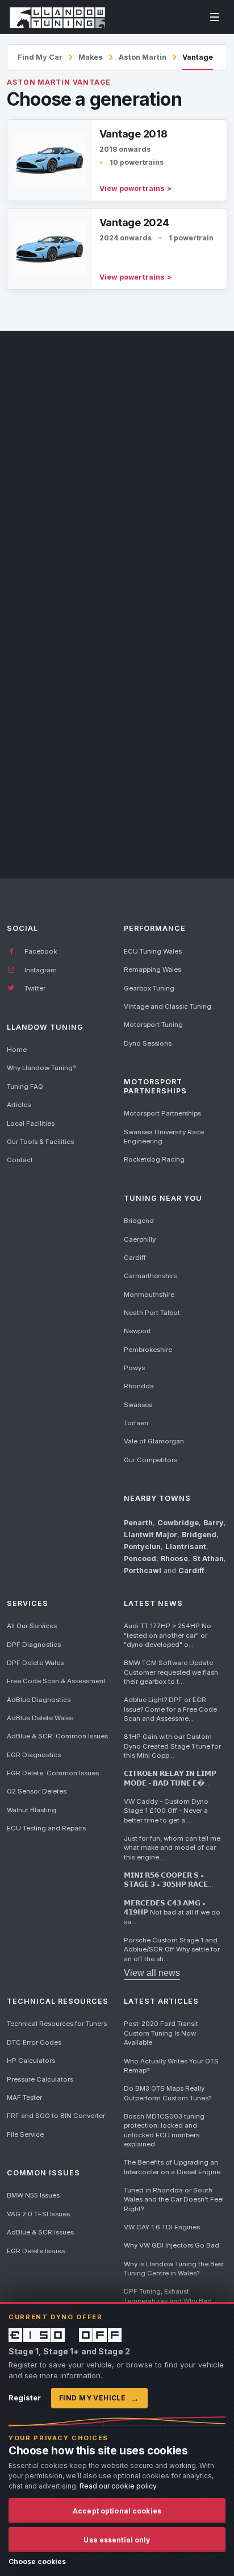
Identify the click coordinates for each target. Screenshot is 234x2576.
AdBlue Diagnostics (39, 1700)
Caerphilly (140, 1239)
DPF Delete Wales (35, 1663)
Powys (134, 1368)
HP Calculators (31, 2061)
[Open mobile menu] (215, 17)
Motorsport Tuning (153, 1025)
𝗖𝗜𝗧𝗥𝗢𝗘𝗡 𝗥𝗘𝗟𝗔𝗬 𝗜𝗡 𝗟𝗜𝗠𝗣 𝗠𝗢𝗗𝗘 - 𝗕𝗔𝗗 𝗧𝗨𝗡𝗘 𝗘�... (170, 1778)
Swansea (138, 1405)
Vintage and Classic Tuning (168, 1006)
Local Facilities (31, 1123)
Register (25, 2398)
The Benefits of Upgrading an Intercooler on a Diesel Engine (172, 2167)
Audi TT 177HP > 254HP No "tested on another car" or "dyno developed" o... (168, 1635)
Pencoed (140, 1558)
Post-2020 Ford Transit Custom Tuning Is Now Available (161, 2033)
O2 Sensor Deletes (37, 1791)
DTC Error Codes (34, 2042)
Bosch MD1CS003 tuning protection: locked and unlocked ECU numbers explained (164, 2130)
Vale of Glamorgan (154, 1441)
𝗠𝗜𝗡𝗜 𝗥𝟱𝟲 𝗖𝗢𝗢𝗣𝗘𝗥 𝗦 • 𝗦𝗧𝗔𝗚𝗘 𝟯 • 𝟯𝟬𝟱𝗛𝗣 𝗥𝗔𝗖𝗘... (168, 1880)
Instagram (40, 970)
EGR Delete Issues (36, 2251)
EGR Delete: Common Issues (53, 1773)
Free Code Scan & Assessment (56, 1681)
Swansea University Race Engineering (164, 1137)
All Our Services (32, 1626)
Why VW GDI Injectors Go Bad (172, 2245)
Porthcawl (143, 1570)
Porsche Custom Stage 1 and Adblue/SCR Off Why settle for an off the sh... (172, 1949)
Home (17, 1050)
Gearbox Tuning (149, 988)
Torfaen (136, 1423)
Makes (91, 57)
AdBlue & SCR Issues (40, 2232)
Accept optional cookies (117, 2511)
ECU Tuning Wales (153, 951)
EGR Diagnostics (34, 1755)
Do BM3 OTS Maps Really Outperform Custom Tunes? (168, 2093)
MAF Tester (24, 2098)
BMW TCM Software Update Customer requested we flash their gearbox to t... (171, 1672)
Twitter (34, 988)
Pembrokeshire (148, 1350)
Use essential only (117, 2540)
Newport (137, 1331)
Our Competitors (151, 1460)
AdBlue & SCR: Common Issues (57, 1736)
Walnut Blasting (32, 1810)
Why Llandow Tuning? (41, 1068)
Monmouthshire (149, 1295)
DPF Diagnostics (34, 1645)
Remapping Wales (152, 969)
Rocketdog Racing (154, 1159)
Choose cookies (37, 2562)
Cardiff (135, 1258)
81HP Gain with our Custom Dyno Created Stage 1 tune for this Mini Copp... (172, 1746)
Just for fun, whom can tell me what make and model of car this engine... (172, 1848)
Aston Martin (143, 57)
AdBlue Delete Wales (40, 1718)
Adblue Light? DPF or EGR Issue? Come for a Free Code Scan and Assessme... (170, 1709)
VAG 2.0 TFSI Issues (38, 2214)
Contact (20, 1160)
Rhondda (139, 1386)
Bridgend (139, 1221)
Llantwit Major (151, 1535)
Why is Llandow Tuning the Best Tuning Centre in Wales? (174, 2269)
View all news (152, 1973)
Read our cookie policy (118, 2486)
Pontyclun (142, 1547)
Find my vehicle (99, 2398)
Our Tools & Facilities (40, 1142)
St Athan (208, 1558)
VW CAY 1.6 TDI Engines (162, 2227)
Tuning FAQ (25, 1087)
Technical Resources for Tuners (57, 2024)
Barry (214, 1523)
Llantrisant (186, 1547)
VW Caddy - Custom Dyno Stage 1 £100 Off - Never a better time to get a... (166, 1811)
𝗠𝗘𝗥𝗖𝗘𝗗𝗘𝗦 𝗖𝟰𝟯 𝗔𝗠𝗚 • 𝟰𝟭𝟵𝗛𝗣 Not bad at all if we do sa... (172, 1913)
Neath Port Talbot (152, 1313)
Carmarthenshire (151, 1276)
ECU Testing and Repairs (46, 1828)
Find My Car (40, 57)
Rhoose (174, 1558)
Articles (19, 1105)
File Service (25, 2134)
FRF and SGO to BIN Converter (56, 2116)
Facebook (40, 951)
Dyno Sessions (148, 1043)
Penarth (138, 1523)
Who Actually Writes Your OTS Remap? (171, 2066)
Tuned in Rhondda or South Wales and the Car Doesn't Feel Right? (174, 2200)
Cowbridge (178, 1523)
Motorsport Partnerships (162, 1113)
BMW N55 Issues (33, 2195)
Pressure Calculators (40, 2079)
